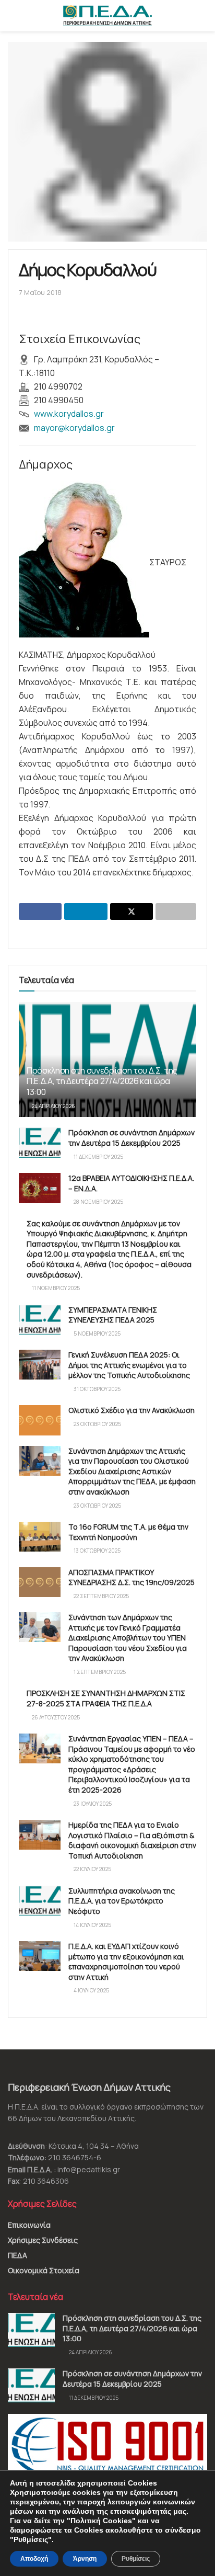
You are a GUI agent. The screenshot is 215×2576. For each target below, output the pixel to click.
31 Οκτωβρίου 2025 (97, 1389)
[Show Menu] (12, 16)
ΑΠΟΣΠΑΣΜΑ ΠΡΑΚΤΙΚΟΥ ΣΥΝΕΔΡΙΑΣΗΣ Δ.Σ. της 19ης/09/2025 (132, 1577)
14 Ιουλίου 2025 (92, 1925)
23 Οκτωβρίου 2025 (97, 1424)
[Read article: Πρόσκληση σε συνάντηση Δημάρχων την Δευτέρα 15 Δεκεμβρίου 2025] (40, 1142)
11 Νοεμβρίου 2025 (55, 1288)
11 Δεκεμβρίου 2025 (98, 1157)
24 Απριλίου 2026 (53, 1106)
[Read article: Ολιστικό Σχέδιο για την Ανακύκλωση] (40, 1420)
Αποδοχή (34, 2559)
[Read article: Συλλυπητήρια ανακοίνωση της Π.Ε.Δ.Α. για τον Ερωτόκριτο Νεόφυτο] (40, 1901)
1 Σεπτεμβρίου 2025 (99, 1672)
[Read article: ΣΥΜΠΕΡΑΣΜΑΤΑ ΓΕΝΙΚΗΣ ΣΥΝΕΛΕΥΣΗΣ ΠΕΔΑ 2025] (40, 1320)
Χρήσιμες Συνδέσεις (43, 2240)
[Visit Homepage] (107, 16)
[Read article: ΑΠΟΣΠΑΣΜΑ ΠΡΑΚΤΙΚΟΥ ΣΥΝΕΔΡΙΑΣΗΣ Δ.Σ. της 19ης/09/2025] (40, 1582)
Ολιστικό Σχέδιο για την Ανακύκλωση (132, 1410)
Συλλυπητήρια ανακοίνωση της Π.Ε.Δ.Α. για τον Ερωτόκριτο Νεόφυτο (122, 1901)
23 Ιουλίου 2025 (92, 1804)
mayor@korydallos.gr (74, 428)
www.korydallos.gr (69, 414)
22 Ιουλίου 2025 (92, 1869)
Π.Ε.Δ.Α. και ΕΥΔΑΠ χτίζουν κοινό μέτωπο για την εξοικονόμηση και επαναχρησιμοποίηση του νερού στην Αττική (126, 1962)
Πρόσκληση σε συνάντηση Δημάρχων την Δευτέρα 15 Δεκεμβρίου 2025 (132, 1138)
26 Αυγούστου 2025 (55, 1717)
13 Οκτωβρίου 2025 (97, 1551)
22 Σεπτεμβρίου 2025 (101, 1596)
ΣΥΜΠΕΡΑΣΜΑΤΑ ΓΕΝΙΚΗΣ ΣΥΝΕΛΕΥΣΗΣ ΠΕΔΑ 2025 (113, 1315)
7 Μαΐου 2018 (40, 292)
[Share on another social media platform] (176, 911)
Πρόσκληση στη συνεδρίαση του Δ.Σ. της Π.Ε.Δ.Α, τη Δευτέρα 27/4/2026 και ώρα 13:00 (102, 1081)
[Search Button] (203, 16)
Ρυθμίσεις (136, 2559)
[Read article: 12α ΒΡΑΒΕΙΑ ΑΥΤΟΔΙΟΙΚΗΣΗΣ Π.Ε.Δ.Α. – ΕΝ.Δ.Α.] (40, 1188)
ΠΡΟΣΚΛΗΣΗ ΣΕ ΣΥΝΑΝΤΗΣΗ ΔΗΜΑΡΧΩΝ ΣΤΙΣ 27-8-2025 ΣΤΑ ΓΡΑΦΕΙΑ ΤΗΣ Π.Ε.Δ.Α (106, 1698)
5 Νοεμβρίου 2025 (97, 1333)
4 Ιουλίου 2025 (91, 1990)
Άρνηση (85, 2559)
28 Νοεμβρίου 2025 (98, 1202)
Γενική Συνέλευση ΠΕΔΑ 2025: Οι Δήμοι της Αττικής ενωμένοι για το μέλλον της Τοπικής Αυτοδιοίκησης (129, 1365)
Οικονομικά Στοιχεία (44, 2270)
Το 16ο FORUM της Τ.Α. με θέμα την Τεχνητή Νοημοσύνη (128, 1532)
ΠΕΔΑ (17, 2255)
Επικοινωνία (29, 2225)
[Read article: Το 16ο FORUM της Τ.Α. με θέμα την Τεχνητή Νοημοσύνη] (40, 1537)
